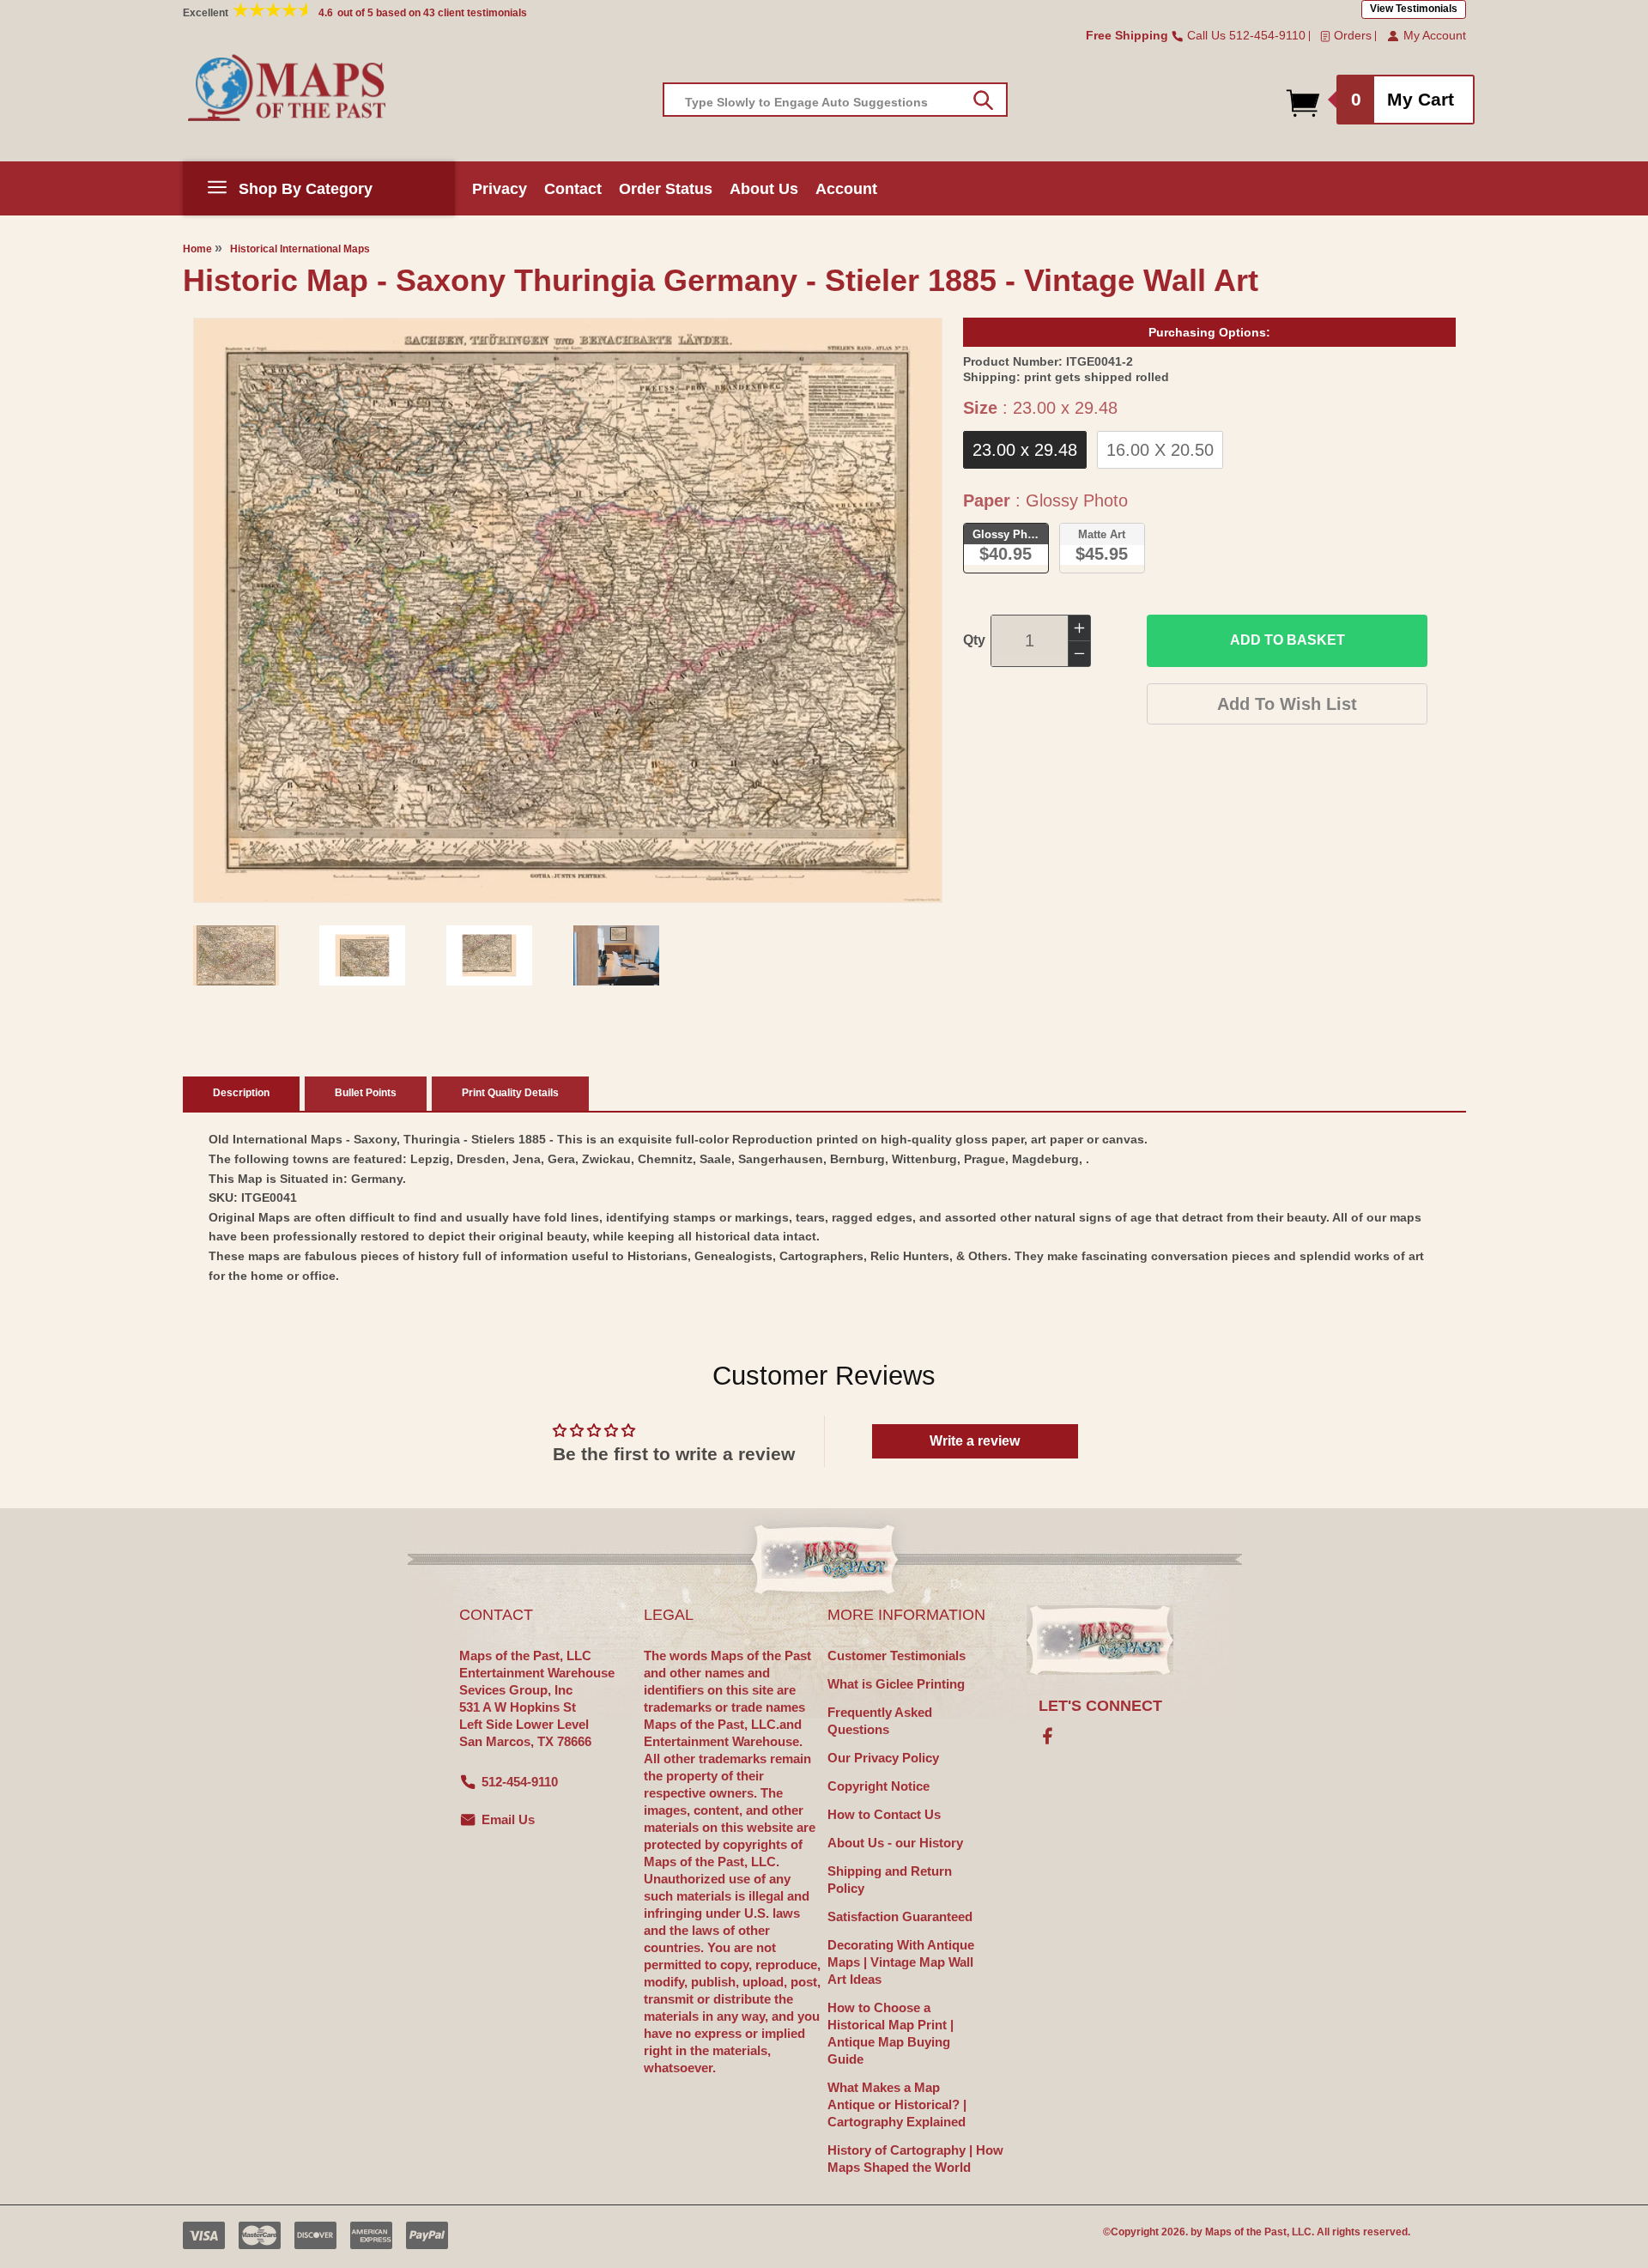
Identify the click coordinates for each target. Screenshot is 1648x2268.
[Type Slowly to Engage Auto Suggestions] (983, 100)
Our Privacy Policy (883, 1758)
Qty (974, 640)
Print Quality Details (510, 1093)
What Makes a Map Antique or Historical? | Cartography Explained (897, 2104)
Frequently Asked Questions (880, 1721)
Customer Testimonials (897, 1656)
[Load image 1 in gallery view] (236, 955)
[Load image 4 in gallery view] (616, 955)
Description (241, 1093)
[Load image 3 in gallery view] (489, 955)
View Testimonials (1414, 9)
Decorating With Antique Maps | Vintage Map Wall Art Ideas (901, 1962)
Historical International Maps (300, 249)
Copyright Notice (879, 1786)
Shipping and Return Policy (890, 1880)
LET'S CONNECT (1100, 1706)
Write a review (975, 1441)
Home (197, 249)
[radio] (1025, 450)
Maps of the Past (1246, 2232)
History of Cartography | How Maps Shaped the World (915, 2159)
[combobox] (835, 100)
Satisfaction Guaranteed (900, 1916)
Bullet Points (366, 1093)
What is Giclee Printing (896, 1684)
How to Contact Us (884, 1814)
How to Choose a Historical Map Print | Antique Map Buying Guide (891, 2033)
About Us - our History (895, 1843)
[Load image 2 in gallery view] (362, 955)
